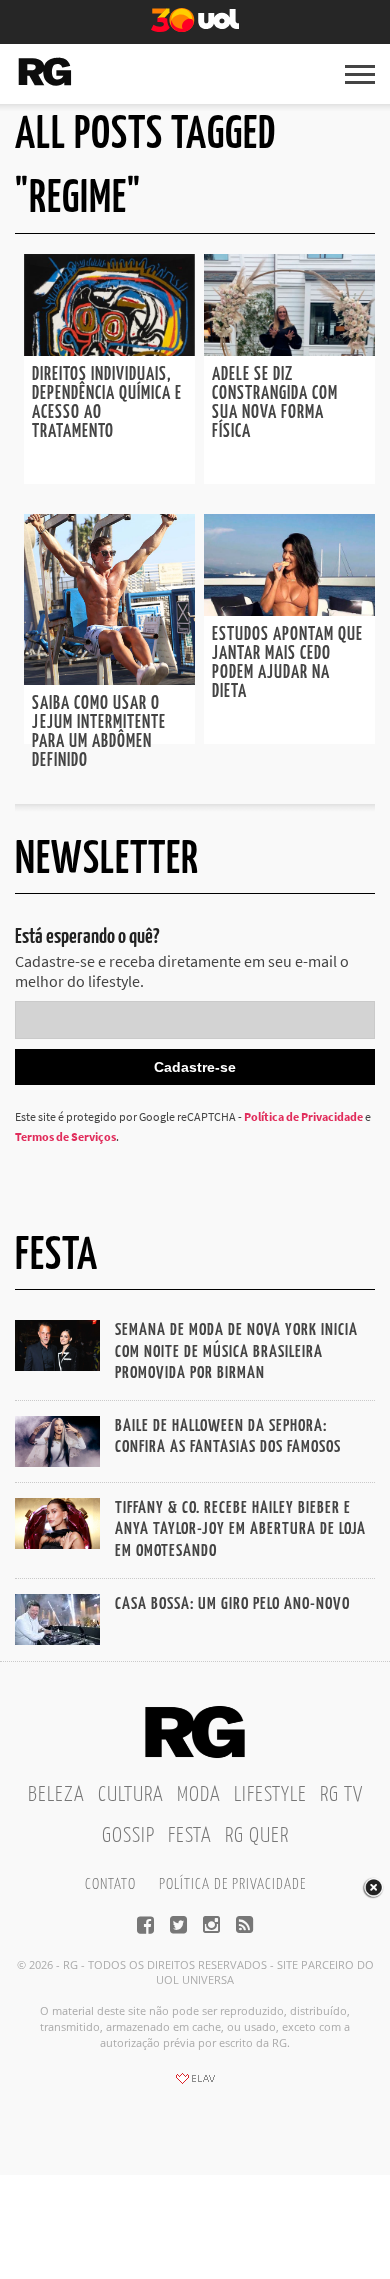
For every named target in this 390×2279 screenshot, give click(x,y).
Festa (190, 1836)
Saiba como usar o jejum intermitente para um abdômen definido (99, 732)
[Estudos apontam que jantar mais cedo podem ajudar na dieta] (289, 610)
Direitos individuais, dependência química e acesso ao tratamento (107, 403)
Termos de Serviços (65, 1136)
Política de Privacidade (303, 1116)
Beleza (56, 1795)
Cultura (131, 1795)
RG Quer (257, 1836)
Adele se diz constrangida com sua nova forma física (275, 403)
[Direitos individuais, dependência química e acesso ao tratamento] (109, 350)
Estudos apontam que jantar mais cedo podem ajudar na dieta (287, 663)
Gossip (128, 1836)
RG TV (341, 1795)
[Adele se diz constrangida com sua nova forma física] (289, 350)
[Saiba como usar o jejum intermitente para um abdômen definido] (109, 679)
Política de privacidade (232, 1884)
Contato (110, 1884)
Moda (199, 1795)
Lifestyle (270, 1795)
